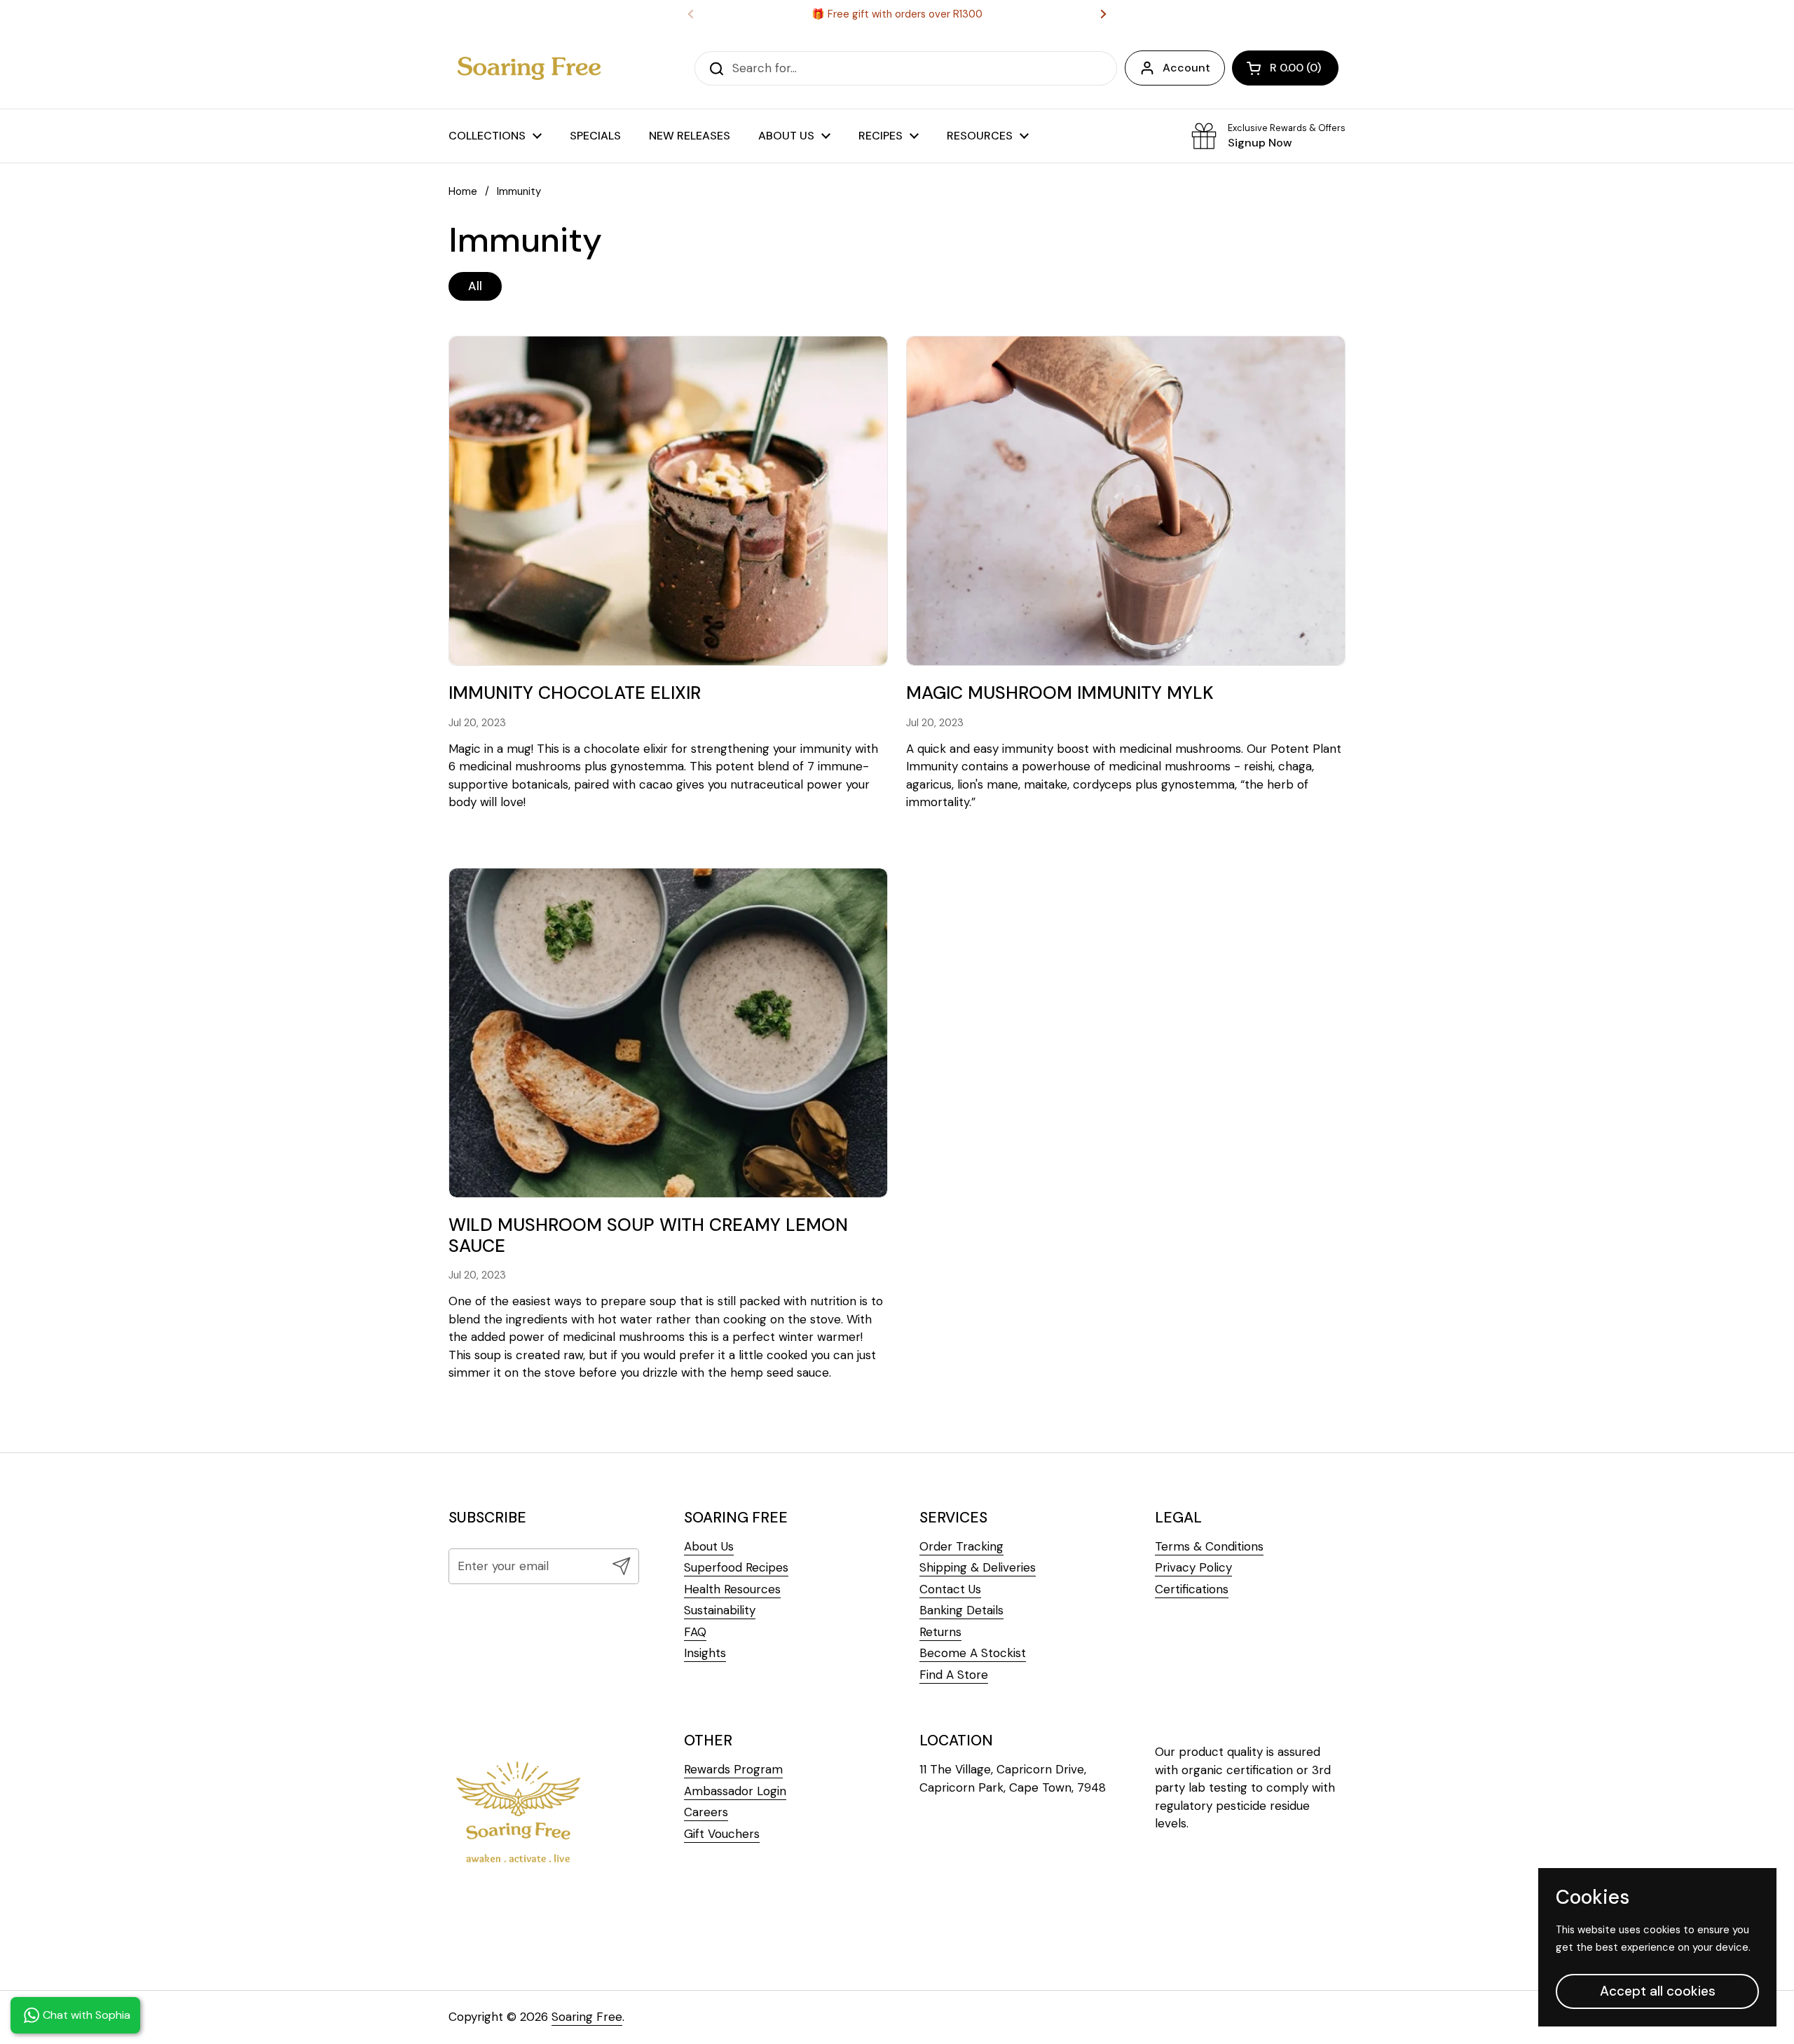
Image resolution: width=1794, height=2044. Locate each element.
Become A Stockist (973, 1653)
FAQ (695, 1632)
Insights (705, 1653)
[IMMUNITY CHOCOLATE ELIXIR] (668, 501)
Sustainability (720, 1610)
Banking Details (961, 1610)
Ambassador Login (735, 1791)
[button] (1285, 68)
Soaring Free (587, 2017)
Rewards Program (733, 1769)
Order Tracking (961, 1546)
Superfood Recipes (736, 1567)
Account (1186, 68)
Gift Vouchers (722, 1834)
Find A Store (954, 1675)
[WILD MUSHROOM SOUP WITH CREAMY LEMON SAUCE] (668, 1033)
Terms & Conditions (1209, 1546)
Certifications (1192, 1589)
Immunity (519, 191)
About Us (709, 1546)
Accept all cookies (1658, 1991)
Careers (706, 1812)
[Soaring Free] (529, 68)
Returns (940, 1632)
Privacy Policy (1193, 1567)
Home (463, 191)
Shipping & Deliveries (978, 1567)
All (475, 286)
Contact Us (950, 1589)
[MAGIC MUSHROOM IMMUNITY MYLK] (1126, 501)
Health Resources (732, 1589)
